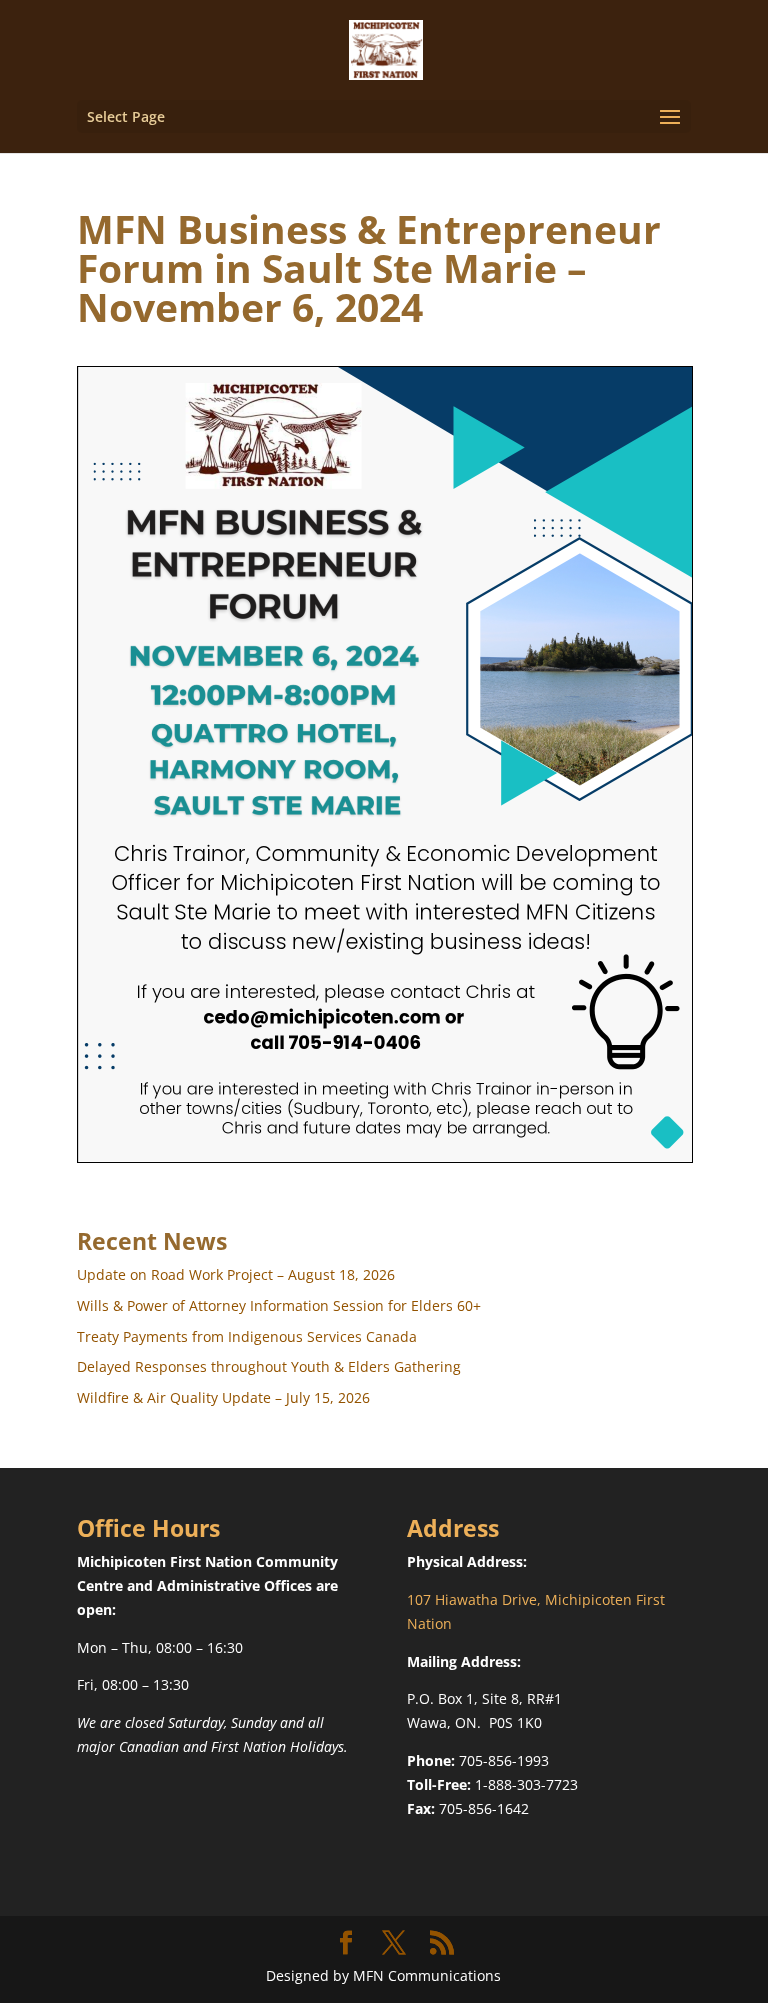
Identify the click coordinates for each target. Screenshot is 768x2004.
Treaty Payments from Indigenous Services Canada (247, 1336)
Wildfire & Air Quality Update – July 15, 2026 (223, 1397)
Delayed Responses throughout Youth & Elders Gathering (269, 1366)
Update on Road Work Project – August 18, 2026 (236, 1274)
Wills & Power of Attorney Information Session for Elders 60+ (279, 1305)
